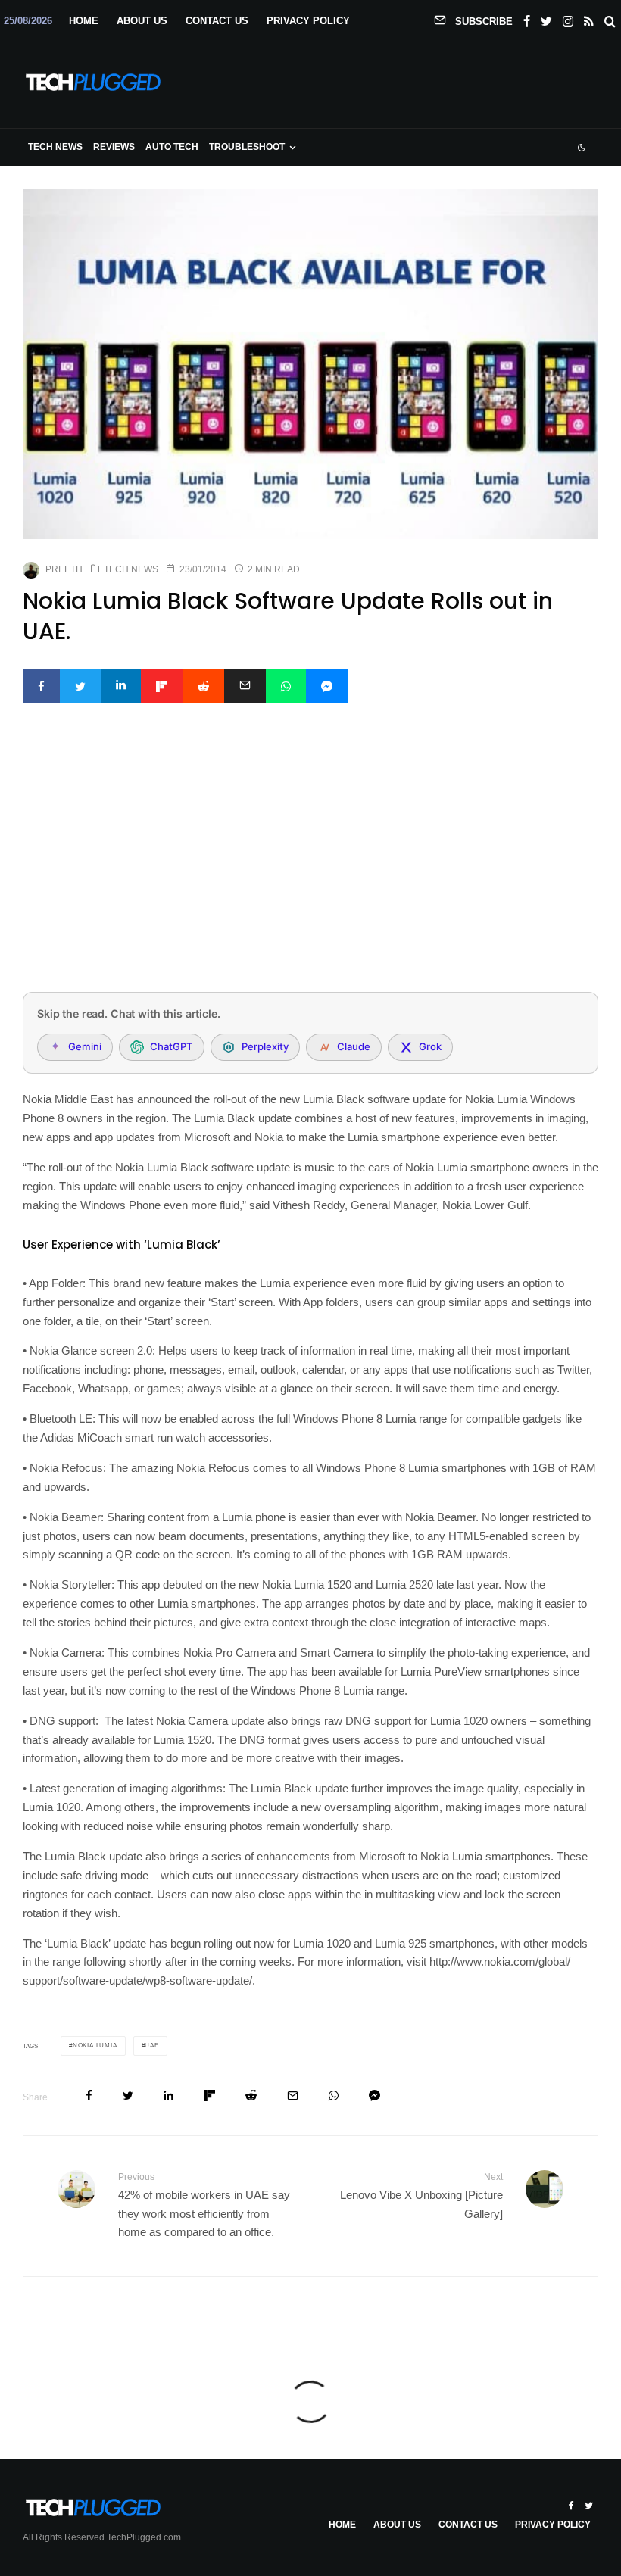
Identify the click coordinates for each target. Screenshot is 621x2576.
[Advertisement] (310, 868)
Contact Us (217, 21)
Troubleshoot (247, 147)
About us (142, 21)
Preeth (64, 569)
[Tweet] (80, 686)
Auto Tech (172, 147)
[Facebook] (527, 18)
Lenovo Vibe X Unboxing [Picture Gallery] (421, 2196)
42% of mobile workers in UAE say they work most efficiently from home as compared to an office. (204, 2205)
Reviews (114, 147)
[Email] (245, 686)
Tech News (55, 147)
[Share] (41, 686)
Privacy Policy (308, 21)
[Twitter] (546, 18)
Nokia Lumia (95, 2046)
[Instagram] (568, 18)
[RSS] (589, 18)
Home (84, 21)
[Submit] (203, 686)
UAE (151, 2046)
